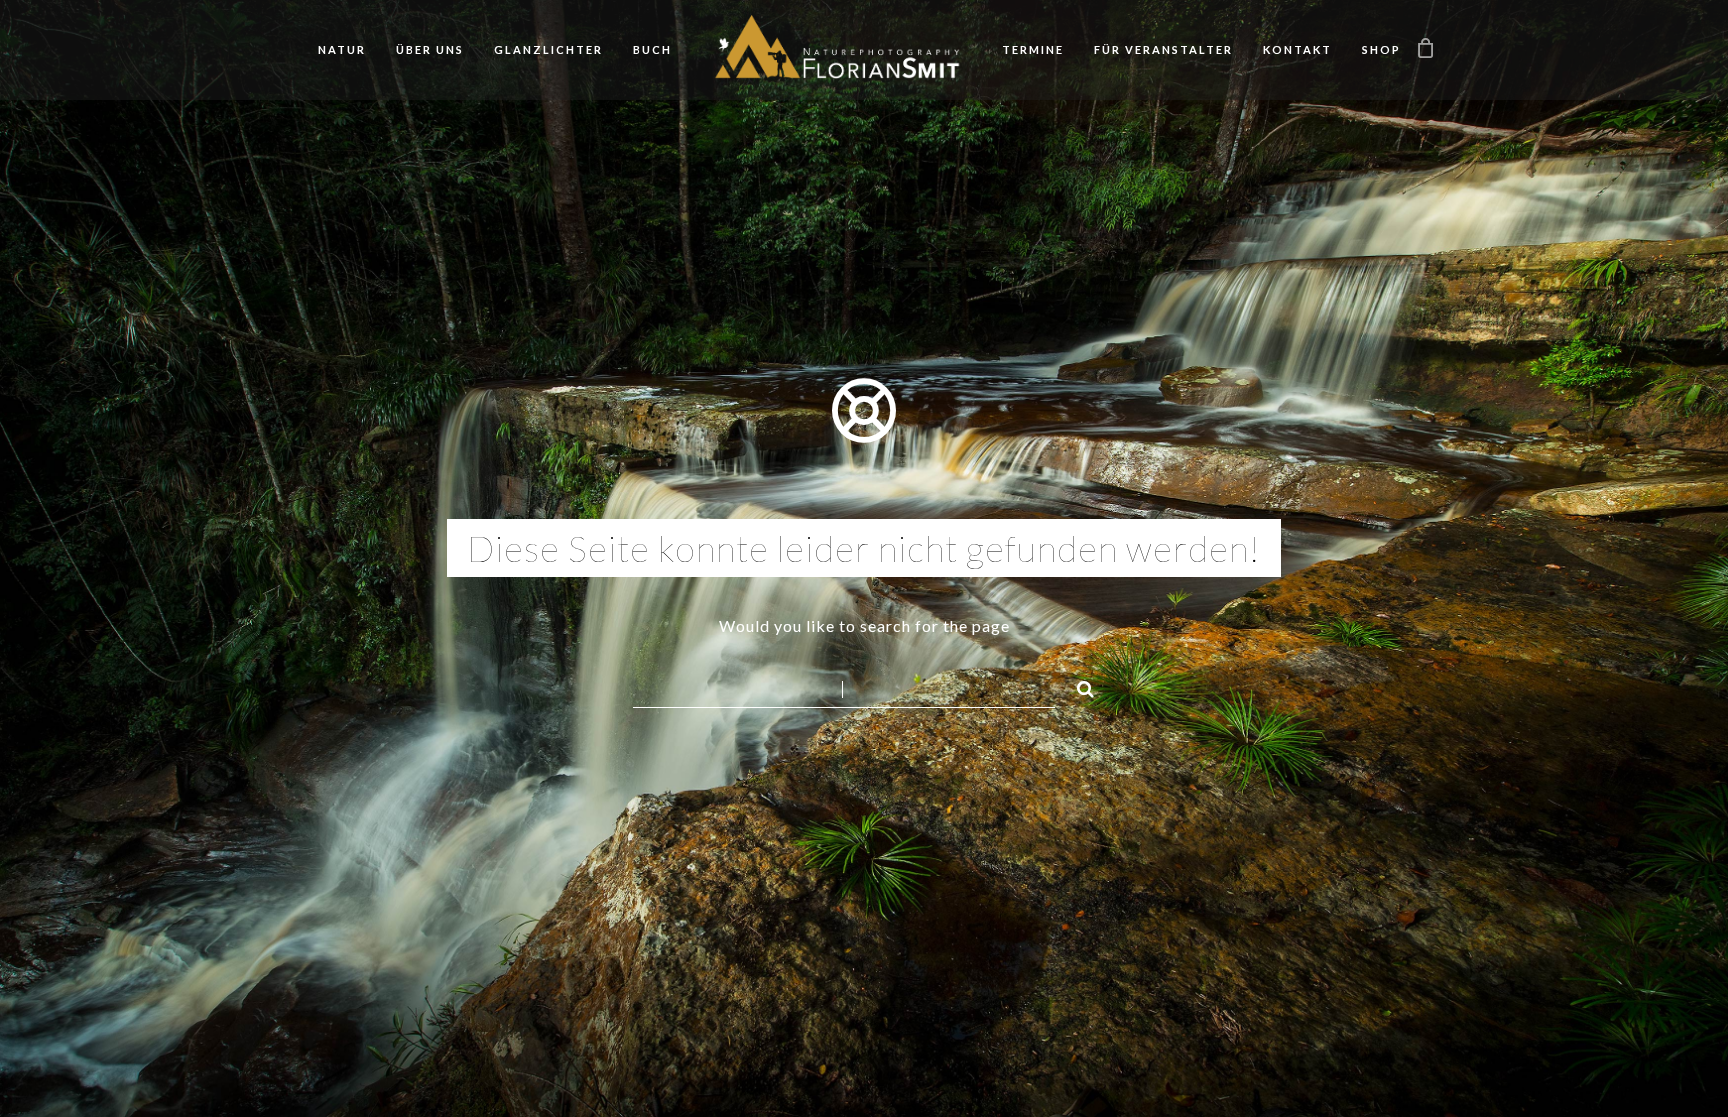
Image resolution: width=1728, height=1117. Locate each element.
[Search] (1077, 686)
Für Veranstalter (1163, 49)
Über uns (430, 49)
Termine (1033, 49)
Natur (342, 49)
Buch (652, 49)
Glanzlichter (548, 49)
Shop (1381, 49)
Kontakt (1297, 49)
